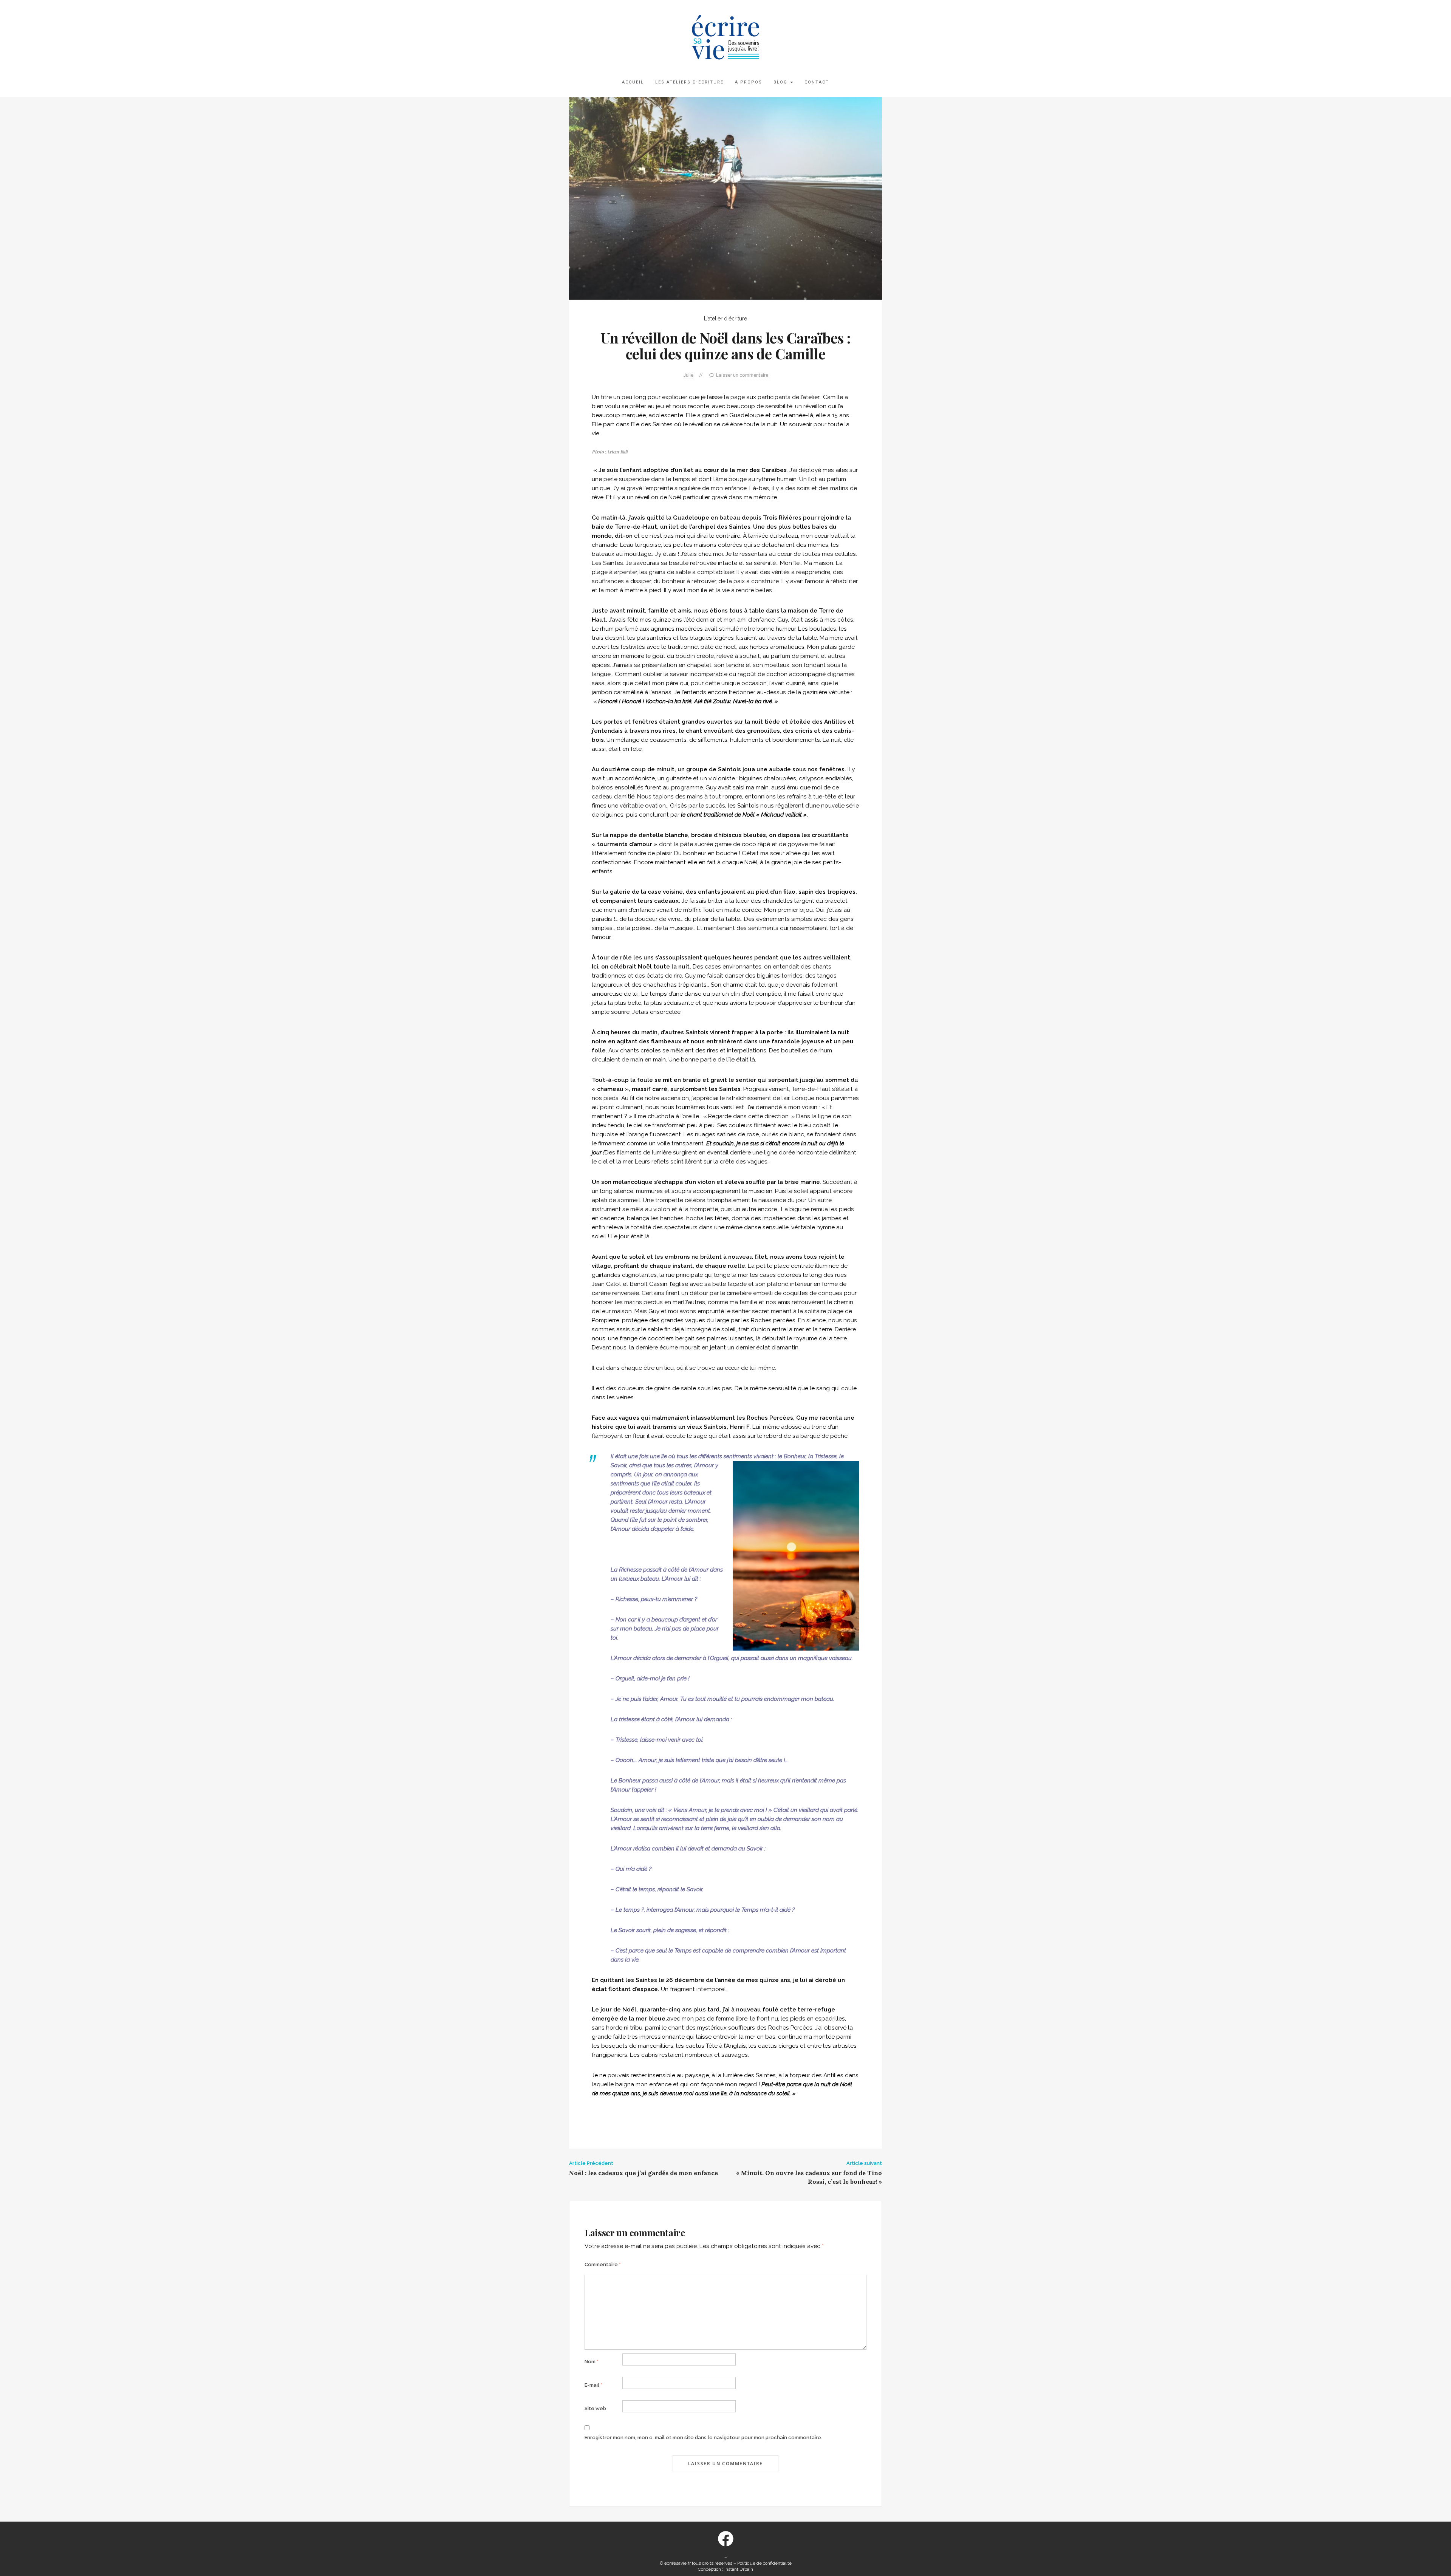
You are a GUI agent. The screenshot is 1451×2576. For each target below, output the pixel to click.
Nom (592, 2362)
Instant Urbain (739, 2569)
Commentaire (603, 2264)
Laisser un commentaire (742, 375)
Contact (817, 82)
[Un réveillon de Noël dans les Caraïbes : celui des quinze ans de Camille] (725, 198)
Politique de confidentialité (764, 2563)
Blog (781, 82)
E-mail (593, 2385)
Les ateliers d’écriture (689, 82)
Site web (595, 2408)
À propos (749, 82)
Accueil (633, 82)
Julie (688, 375)
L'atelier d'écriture (725, 319)
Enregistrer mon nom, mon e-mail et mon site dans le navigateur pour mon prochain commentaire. (703, 2438)
